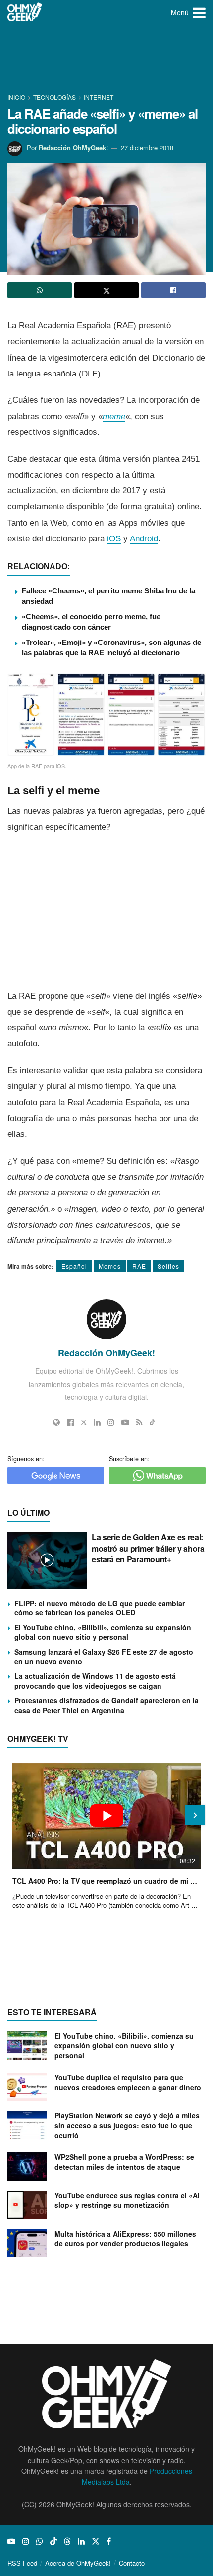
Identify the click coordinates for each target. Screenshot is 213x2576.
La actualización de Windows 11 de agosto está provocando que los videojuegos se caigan (95, 1681)
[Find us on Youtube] (11, 2541)
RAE (139, 1266)
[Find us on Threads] (67, 2541)
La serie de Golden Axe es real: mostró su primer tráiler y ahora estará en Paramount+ (148, 1548)
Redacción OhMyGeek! (73, 147)
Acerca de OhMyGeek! (78, 2563)
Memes (110, 1266)
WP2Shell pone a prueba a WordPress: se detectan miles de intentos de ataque (124, 2162)
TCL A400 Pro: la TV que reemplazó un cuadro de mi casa (106, 1881)
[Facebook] (70, 1422)
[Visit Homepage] (25, 12)
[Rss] (139, 1422)
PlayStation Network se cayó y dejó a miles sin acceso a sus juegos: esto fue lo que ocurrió (127, 2125)
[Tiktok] (152, 1422)
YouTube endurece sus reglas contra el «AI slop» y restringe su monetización (127, 2200)
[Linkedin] (97, 1422)
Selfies (168, 1266)
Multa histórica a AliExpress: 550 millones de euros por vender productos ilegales (125, 2239)
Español (74, 1266)
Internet (99, 97)
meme (114, 416)
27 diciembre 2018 (147, 147)
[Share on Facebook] (173, 290)
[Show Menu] (199, 12)
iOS (114, 539)
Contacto (132, 2563)
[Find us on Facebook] (109, 2541)
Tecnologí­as (54, 97)
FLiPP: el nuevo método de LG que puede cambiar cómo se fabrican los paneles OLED (100, 1608)
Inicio (17, 97)
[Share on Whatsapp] (40, 290)
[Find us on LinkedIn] (81, 2541)
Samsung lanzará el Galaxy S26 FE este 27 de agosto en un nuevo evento (104, 1657)
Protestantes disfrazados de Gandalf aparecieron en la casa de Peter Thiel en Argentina (106, 1705)
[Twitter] (84, 1422)
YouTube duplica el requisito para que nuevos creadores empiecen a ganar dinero (128, 2082)
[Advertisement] (106, 59)
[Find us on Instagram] (26, 2541)
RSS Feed (22, 2563)
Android (144, 539)
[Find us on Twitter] (96, 2541)
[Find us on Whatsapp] (40, 2541)
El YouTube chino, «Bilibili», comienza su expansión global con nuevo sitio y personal (103, 1632)
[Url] (56, 1422)
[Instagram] (111, 1422)
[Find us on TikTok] (53, 2541)
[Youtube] (125, 1422)
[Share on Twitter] (106, 290)
